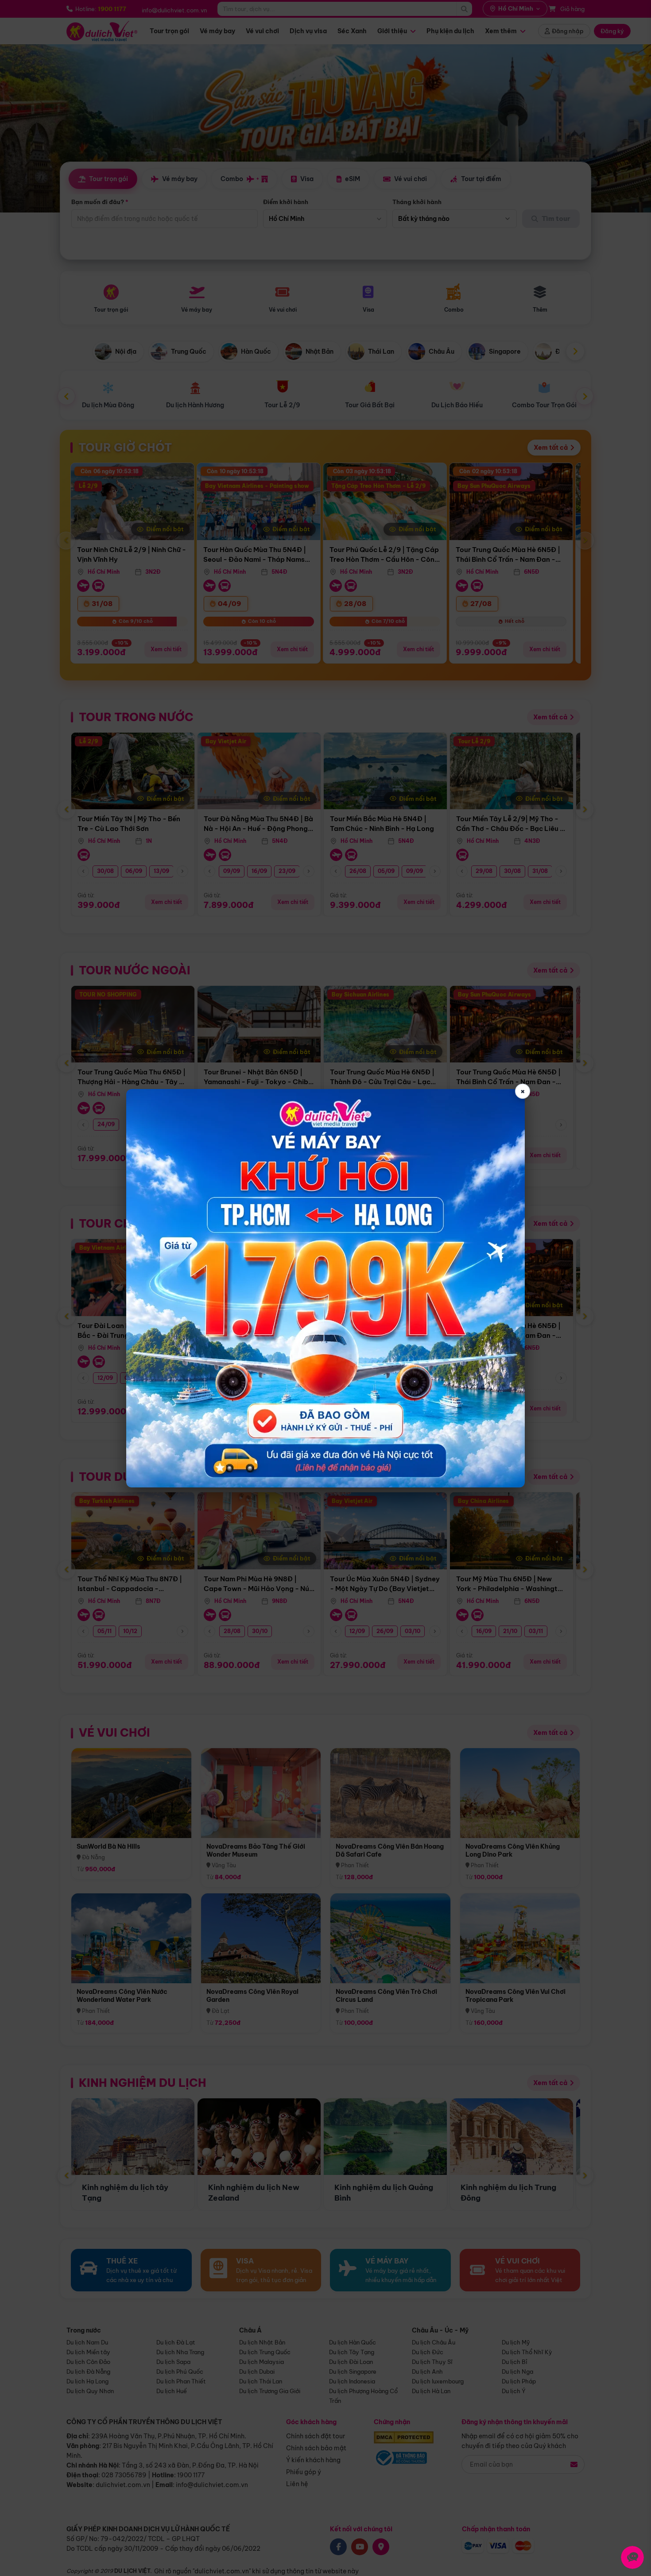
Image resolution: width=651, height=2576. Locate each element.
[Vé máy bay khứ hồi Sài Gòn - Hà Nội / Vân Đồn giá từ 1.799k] (325, 1288)
